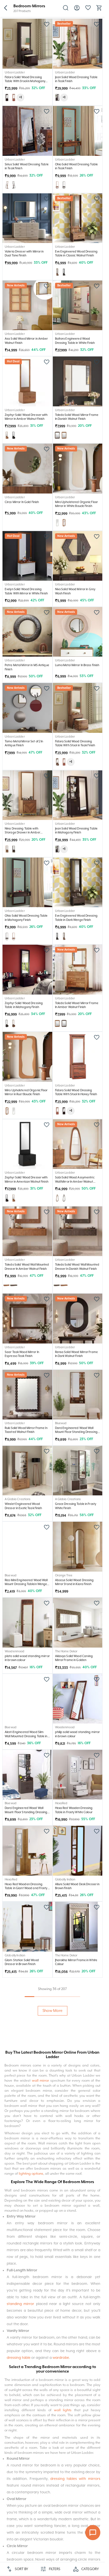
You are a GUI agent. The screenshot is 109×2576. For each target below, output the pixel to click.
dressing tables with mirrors (75, 2479)
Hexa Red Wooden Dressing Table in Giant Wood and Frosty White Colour (26, 1888)
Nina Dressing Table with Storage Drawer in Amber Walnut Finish (22, 833)
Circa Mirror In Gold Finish (22, 502)
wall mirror (41, 2081)
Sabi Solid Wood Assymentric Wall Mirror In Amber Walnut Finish (75, 1182)
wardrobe (61, 2358)
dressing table (19, 2358)
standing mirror (20, 2304)
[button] (6, 8)
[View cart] (99, 10)
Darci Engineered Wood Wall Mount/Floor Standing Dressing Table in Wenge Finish (26, 1812)
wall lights (63, 2410)
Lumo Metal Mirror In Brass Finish (77, 665)
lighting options (31, 2174)
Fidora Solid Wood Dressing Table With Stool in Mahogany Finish (25, 81)
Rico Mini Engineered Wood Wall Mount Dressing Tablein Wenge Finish (26, 1584)
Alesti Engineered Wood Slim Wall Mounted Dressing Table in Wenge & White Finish (26, 1736)
